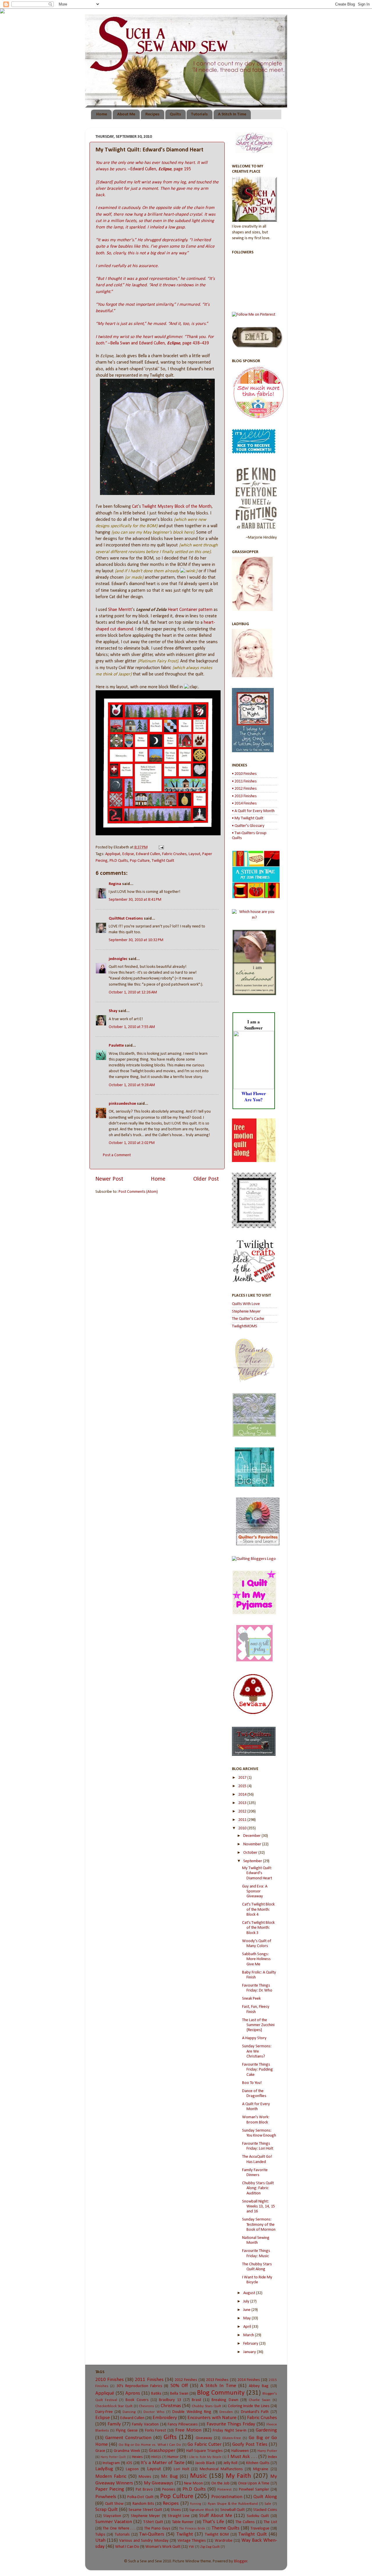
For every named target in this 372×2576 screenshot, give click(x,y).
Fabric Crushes (174, 854)
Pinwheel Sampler (254, 2490)
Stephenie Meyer (246, 1312)
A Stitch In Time (232, 114)
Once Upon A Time (254, 2483)
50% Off (179, 2386)
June (247, 2310)
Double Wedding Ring (192, 2412)
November (253, 1844)
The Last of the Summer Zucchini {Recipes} (258, 2025)
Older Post (206, 1179)
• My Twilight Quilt (248, 818)
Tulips (100, 2535)
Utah (100, 2540)
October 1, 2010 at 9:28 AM (132, 1085)
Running (196, 2504)
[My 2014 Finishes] (256, 897)
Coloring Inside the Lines (249, 2406)
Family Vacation (145, 2424)
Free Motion (188, 2430)
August (250, 2293)
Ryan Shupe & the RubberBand (233, 2504)
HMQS (156, 2457)
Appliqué (113, 854)
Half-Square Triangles (204, 2451)
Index (272, 2457)
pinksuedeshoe (122, 1104)
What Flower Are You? (254, 1096)
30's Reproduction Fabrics (139, 2386)
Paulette (116, 1046)
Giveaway (204, 2438)
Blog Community (221, 2393)
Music (198, 2476)
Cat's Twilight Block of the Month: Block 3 (258, 1928)
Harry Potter (267, 2451)
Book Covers (137, 2400)
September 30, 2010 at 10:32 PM (136, 940)
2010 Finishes (110, 2380)
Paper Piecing (110, 2489)
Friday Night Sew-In (230, 2431)
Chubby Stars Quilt (206, 2406)
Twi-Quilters (152, 2534)
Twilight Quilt (163, 861)
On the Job (220, 2483)
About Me (126, 114)
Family (114, 2424)
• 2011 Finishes (244, 781)
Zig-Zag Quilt (210, 2547)
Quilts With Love (246, 1304)
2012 (243, 1811)
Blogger (241, 2561)
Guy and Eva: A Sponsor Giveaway (255, 1892)
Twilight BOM (217, 2535)
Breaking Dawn (225, 2400)
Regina (115, 884)
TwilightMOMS (245, 1326)
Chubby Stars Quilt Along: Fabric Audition (258, 2188)
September (253, 1861)
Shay (113, 1011)
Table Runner (183, 2522)
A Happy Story (254, 2038)
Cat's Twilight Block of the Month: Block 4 (258, 1910)
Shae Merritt (120, 610)
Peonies (169, 2490)
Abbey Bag (259, 2386)
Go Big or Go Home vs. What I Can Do (150, 2445)
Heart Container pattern (190, 610)
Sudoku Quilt (258, 2516)
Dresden (226, 2412)
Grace (100, 2451)
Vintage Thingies (192, 2541)
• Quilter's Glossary (248, 826)
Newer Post (109, 1179)
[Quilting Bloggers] (254, 1559)
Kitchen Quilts (258, 2463)
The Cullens (245, 2522)
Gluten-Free (231, 2438)
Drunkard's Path (255, 2412)
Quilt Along (265, 2497)
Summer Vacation (114, 2522)
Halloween (240, 2451)
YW (191, 2547)
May (247, 2318)
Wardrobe (224, 2541)
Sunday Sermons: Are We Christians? (257, 2051)
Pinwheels (106, 2497)
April (248, 2327)
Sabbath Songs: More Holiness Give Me (256, 1959)
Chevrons (146, 2406)
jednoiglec (118, 959)
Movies (145, 2477)
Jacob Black (205, 2463)
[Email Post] (160, 847)
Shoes (176, 2510)
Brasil (196, 2400)
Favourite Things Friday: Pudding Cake (257, 2070)
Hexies (137, 2457)
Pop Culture (140, 861)
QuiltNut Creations (126, 919)
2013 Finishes (217, 2380)
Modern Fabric (111, 2476)
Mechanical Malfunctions (221, 2469)
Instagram (111, 2463)
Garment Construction (128, 2438)
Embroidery (165, 2418)
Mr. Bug (169, 2476)
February (251, 2344)
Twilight (185, 2534)
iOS (129, 2463)
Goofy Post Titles (250, 2444)
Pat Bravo (144, 2490)
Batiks (156, 2394)
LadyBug (104, 2469)
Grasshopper (162, 2451)
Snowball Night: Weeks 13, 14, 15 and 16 (259, 2207)
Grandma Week (127, 2451)
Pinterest (225, 2490)
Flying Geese (127, 2431)
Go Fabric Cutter (204, 2444)
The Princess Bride (192, 2529)
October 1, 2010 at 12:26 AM (133, 992)
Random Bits (143, 2504)
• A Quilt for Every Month (253, 811)
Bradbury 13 (170, 2400)
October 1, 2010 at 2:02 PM (132, 1143)
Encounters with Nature (212, 2418)
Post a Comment (117, 1155)
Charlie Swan (260, 2400)
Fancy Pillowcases (183, 2424)
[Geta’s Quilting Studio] (254, 1436)
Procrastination (227, 2497)
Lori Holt (181, 2469)
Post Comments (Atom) (138, 1192)
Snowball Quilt (233, 2510)
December (252, 1836)
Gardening (266, 2430)
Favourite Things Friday (231, 2424)
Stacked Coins (265, 2510)
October (251, 1853)
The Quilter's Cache (248, 1319)
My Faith (238, 2476)
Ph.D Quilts (119, 861)
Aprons (133, 2393)
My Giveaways (159, 2483)
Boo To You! (252, 2083)
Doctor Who (154, 2412)
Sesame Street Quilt (145, 2510)
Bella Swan (179, 2394)
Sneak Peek (251, 1999)
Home (102, 114)
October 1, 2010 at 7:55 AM (132, 1027)
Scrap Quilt (107, 2510)
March (249, 2335)
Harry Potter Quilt (113, 2457)
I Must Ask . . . (242, 2457)
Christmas (171, 2406)
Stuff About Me (216, 2516)
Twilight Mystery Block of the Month (177, 507)
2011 (243, 1820)
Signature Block (202, 2510)
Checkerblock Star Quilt (114, 2406)
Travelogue (260, 2528)
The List (270, 2522)
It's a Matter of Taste (162, 2463)
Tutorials (199, 114)
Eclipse (128, 854)
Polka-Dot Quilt (140, 2497)
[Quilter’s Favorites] (258, 1544)
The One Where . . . (119, 2528)
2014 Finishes (249, 2380)
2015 (243, 1786)
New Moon (193, 2483)
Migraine (261, 2469)
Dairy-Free (104, 2412)
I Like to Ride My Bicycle (204, 2457)
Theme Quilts (226, 2528)
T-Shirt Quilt (153, 2522)
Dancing (129, 2412)
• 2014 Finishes (244, 803)
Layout (194, 854)
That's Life (213, 2522)
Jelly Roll (231, 2463)
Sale (268, 2504)
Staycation (112, 2516)
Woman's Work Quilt (163, 2547)
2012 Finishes (186, 2380)
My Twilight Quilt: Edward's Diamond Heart (257, 1873)
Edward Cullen (148, 854)
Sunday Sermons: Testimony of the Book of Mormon (259, 2225)
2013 (243, 1803)
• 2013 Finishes (244, 796)
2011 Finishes (149, 2380)
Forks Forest (156, 2431)
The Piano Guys (157, 2528)
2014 (243, 1795)
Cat (135, 507)
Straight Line (179, 2516)
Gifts (170, 2438)
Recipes (152, 114)
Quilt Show (114, 2504)
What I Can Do (127, 2547)
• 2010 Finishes (244, 774)
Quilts (175, 114)
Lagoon (132, 2469)
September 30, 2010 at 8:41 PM (135, 900)
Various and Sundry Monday (144, 2541)
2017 (243, 1778)
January (250, 2352)
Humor (173, 2457)
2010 (243, 1828)
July (247, 2301)
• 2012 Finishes (244, 789)
